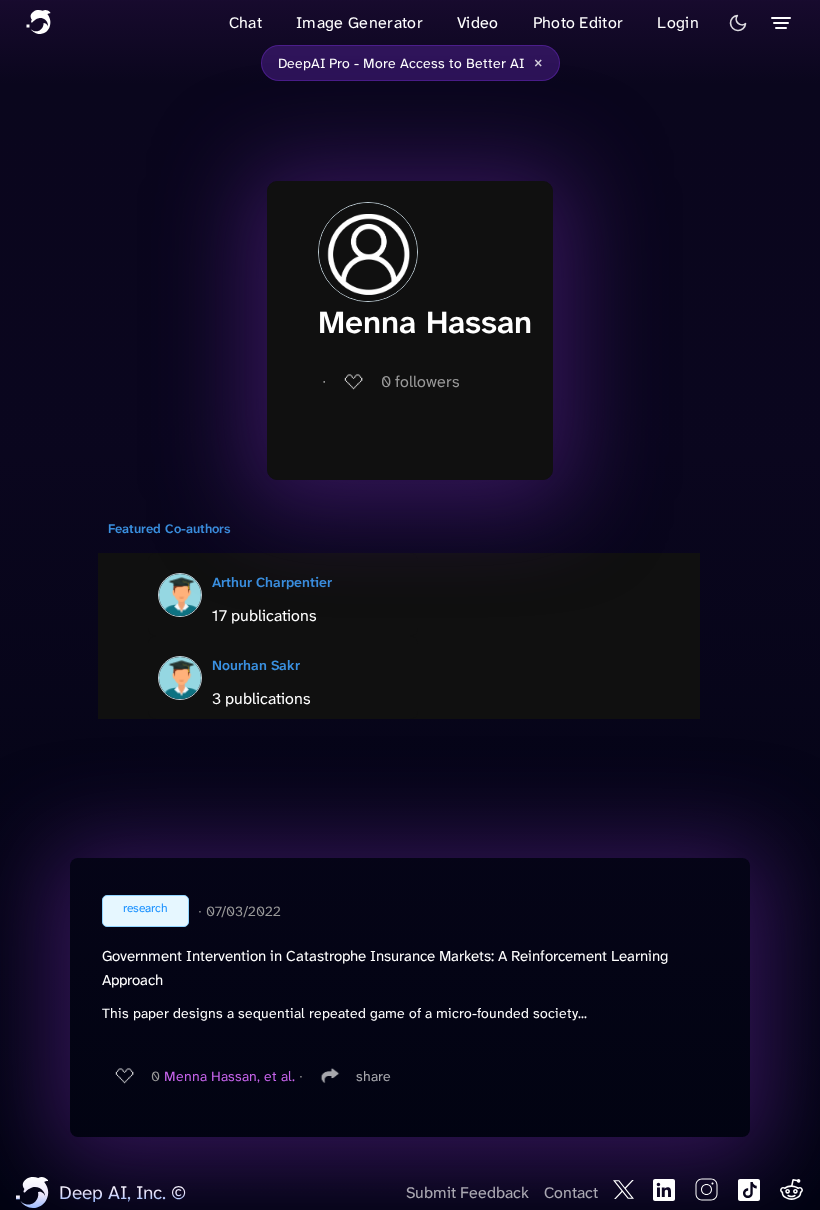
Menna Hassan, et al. (229, 1076)
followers (420, 381)
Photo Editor (578, 22)
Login (678, 22)
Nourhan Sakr (256, 665)
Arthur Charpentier (272, 582)
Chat (245, 22)
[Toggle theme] (738, 23)
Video (478, 22)
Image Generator (359, 22)
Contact (571, 1192)
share (373, 1076)
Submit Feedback (467, 1192)
